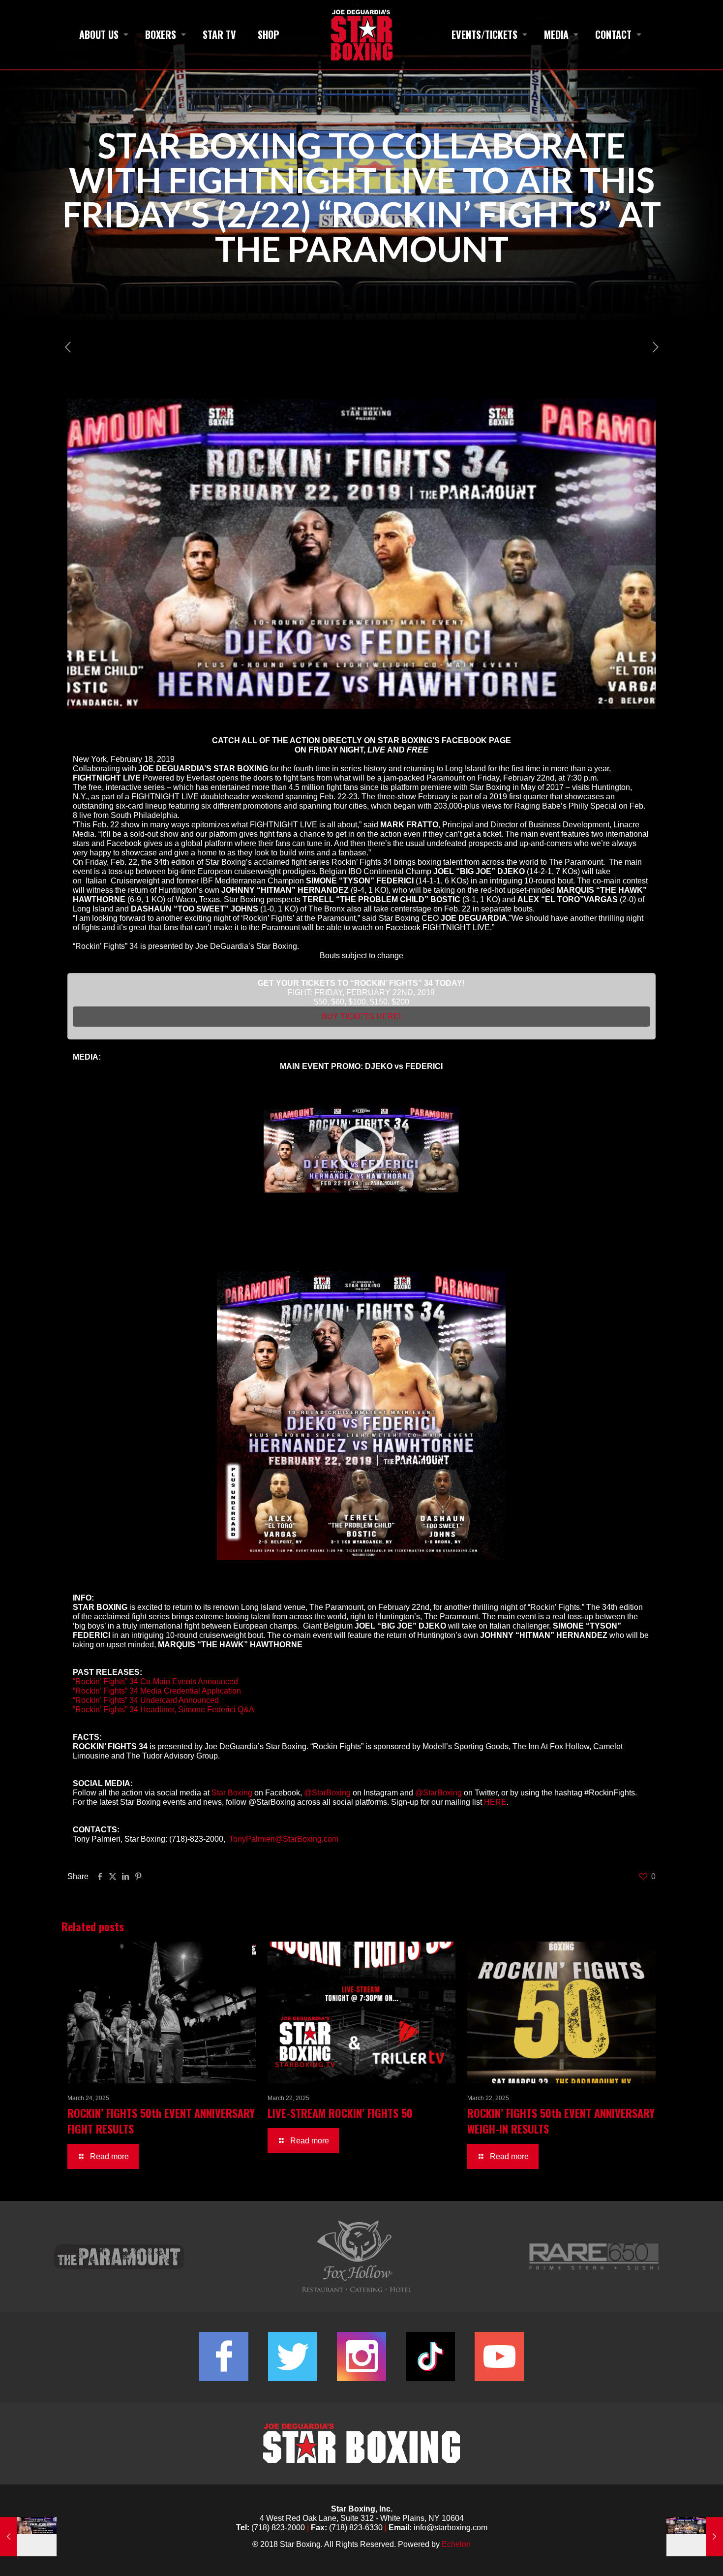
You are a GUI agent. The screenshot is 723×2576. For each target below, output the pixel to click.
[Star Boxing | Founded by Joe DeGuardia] (361, 34)
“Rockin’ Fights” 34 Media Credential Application (157, 1691)
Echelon (456, 2544)
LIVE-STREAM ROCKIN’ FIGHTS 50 (340, 2113)
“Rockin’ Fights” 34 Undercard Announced (146, 1700)
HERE (495, 1802)
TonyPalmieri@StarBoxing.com (284, 1839)
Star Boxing (232, 1793)
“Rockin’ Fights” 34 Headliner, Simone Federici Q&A (164, 1710)
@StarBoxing (327, 1793)
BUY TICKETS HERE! (361, 1017)
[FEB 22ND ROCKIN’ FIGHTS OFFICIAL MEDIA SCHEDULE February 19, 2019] (695, 2537)
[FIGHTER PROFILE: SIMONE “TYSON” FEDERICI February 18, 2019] (28, 2537)
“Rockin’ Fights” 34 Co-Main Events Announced (155, 1681)
